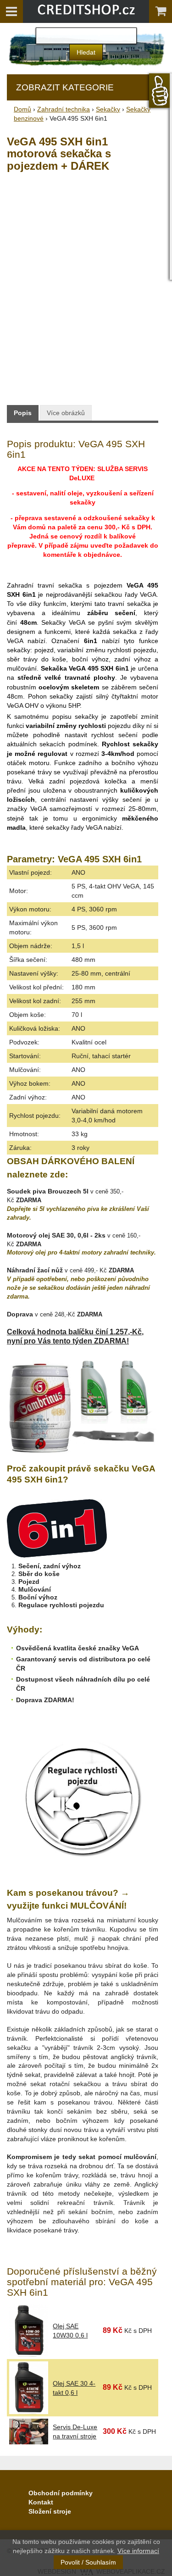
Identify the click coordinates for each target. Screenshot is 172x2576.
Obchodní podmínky (61, 2493)
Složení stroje (50, 2511)
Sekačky (108, 109)
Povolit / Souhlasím (88, 2562)
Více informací (138, 2551)
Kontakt (41, 2502)
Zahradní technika (64, 109)
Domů (22, 109)
